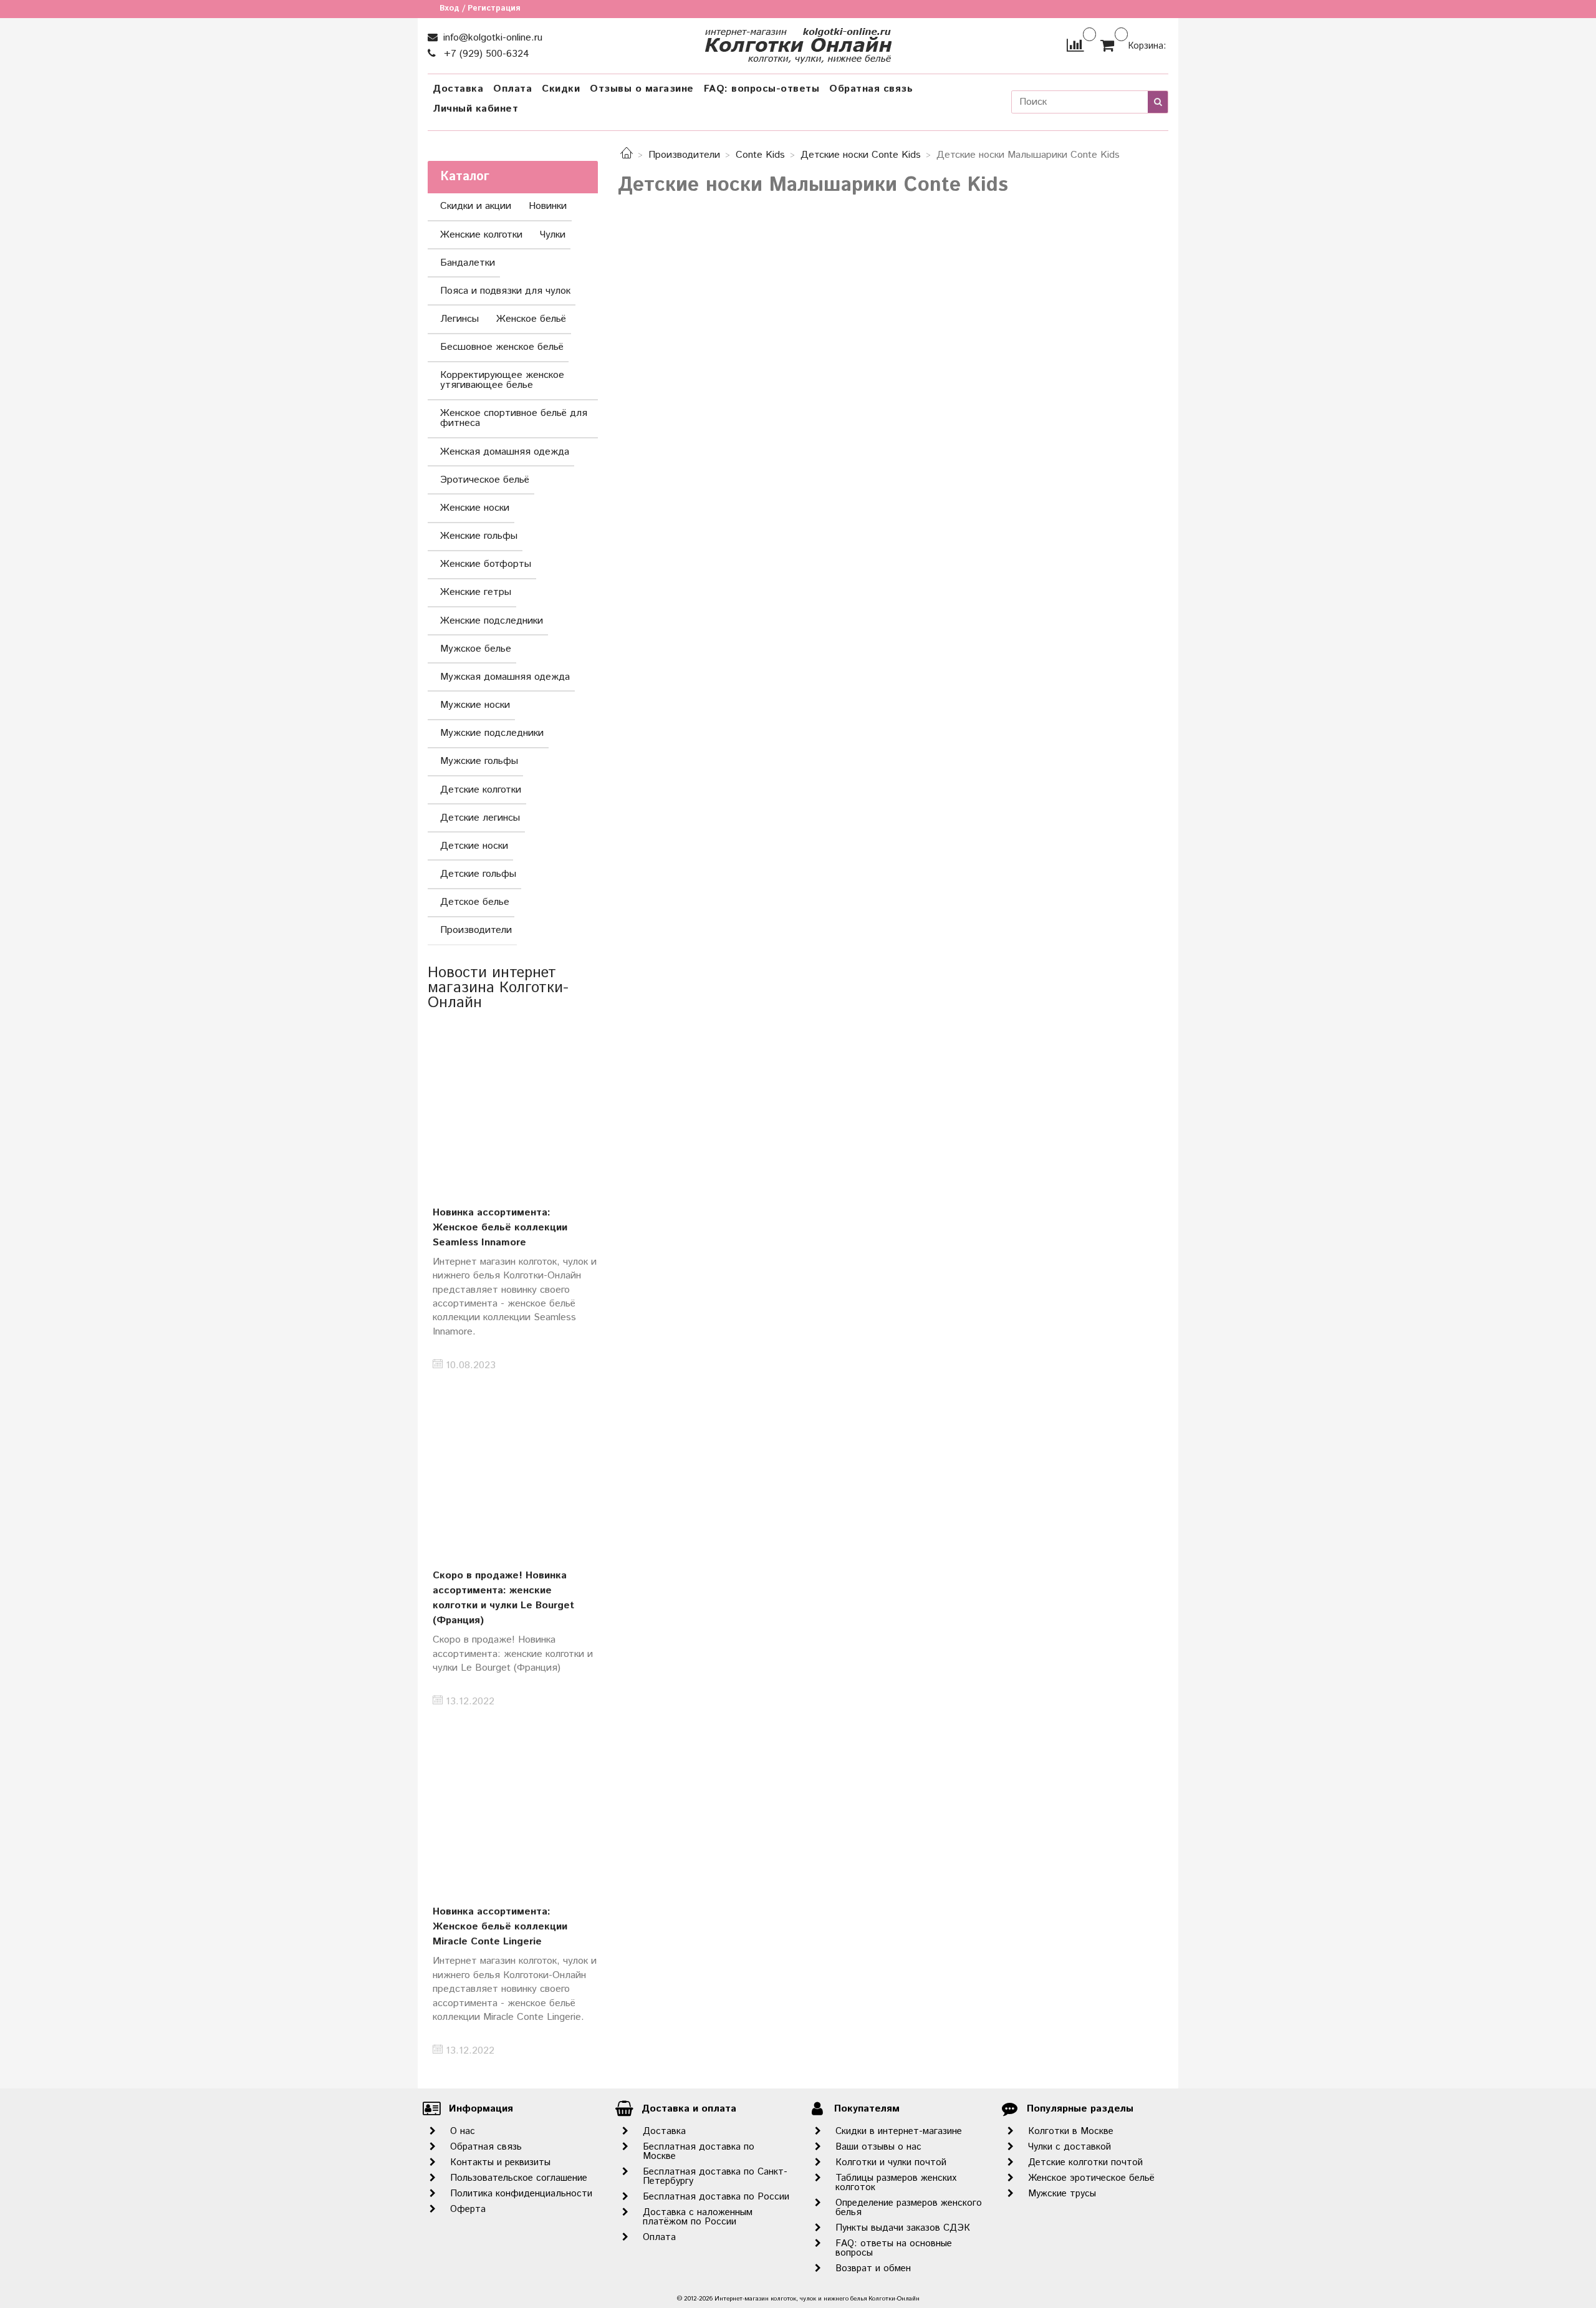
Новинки (548, 206)
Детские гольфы (478, 874)
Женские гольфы (479, 536)
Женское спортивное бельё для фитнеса (514, 418)
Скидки (561, 89)
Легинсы (459, 319)
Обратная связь (871, 89)
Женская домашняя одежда (505, 452)
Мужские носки (475, 705)
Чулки (553, 235)
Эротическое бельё (485, 480)
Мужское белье (476, 649)
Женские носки (475, 508)
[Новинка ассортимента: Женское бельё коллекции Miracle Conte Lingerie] (513, 1804)
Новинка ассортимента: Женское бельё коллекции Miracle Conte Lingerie (500, 1927)
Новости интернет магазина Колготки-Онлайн (498, 988)
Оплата (512, 89)
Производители (684, 155)
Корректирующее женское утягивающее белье (502, 380)
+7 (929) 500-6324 (485, 54)
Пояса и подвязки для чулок (505, 291)
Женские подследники (492, 621)
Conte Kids (760, 155)
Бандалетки (468, 263)
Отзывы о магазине (642, 89)
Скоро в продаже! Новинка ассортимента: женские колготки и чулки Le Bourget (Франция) (503, 1598)
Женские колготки (481, 235)
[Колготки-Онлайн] (798, 43)
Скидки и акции (476, 206)
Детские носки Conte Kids (861, 155)
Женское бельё (531, 319)
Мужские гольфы (479, 761)
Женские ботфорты (486, 564)
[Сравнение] (1075, 45)
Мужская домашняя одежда (505, 677)
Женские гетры (476, 592)
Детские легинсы (480, 818)
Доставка (458, 89)
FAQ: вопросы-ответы (762, 89)
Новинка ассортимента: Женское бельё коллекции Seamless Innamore (500, 1228)
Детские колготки (481, 790)
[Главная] (627, 155)
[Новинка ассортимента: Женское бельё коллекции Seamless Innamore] (513, 1105)
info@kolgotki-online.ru (491, 38)
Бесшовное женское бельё (502, 347)
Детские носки (474, 846)
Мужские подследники (492, 733)
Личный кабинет (475, 109)
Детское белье (475, 902)
